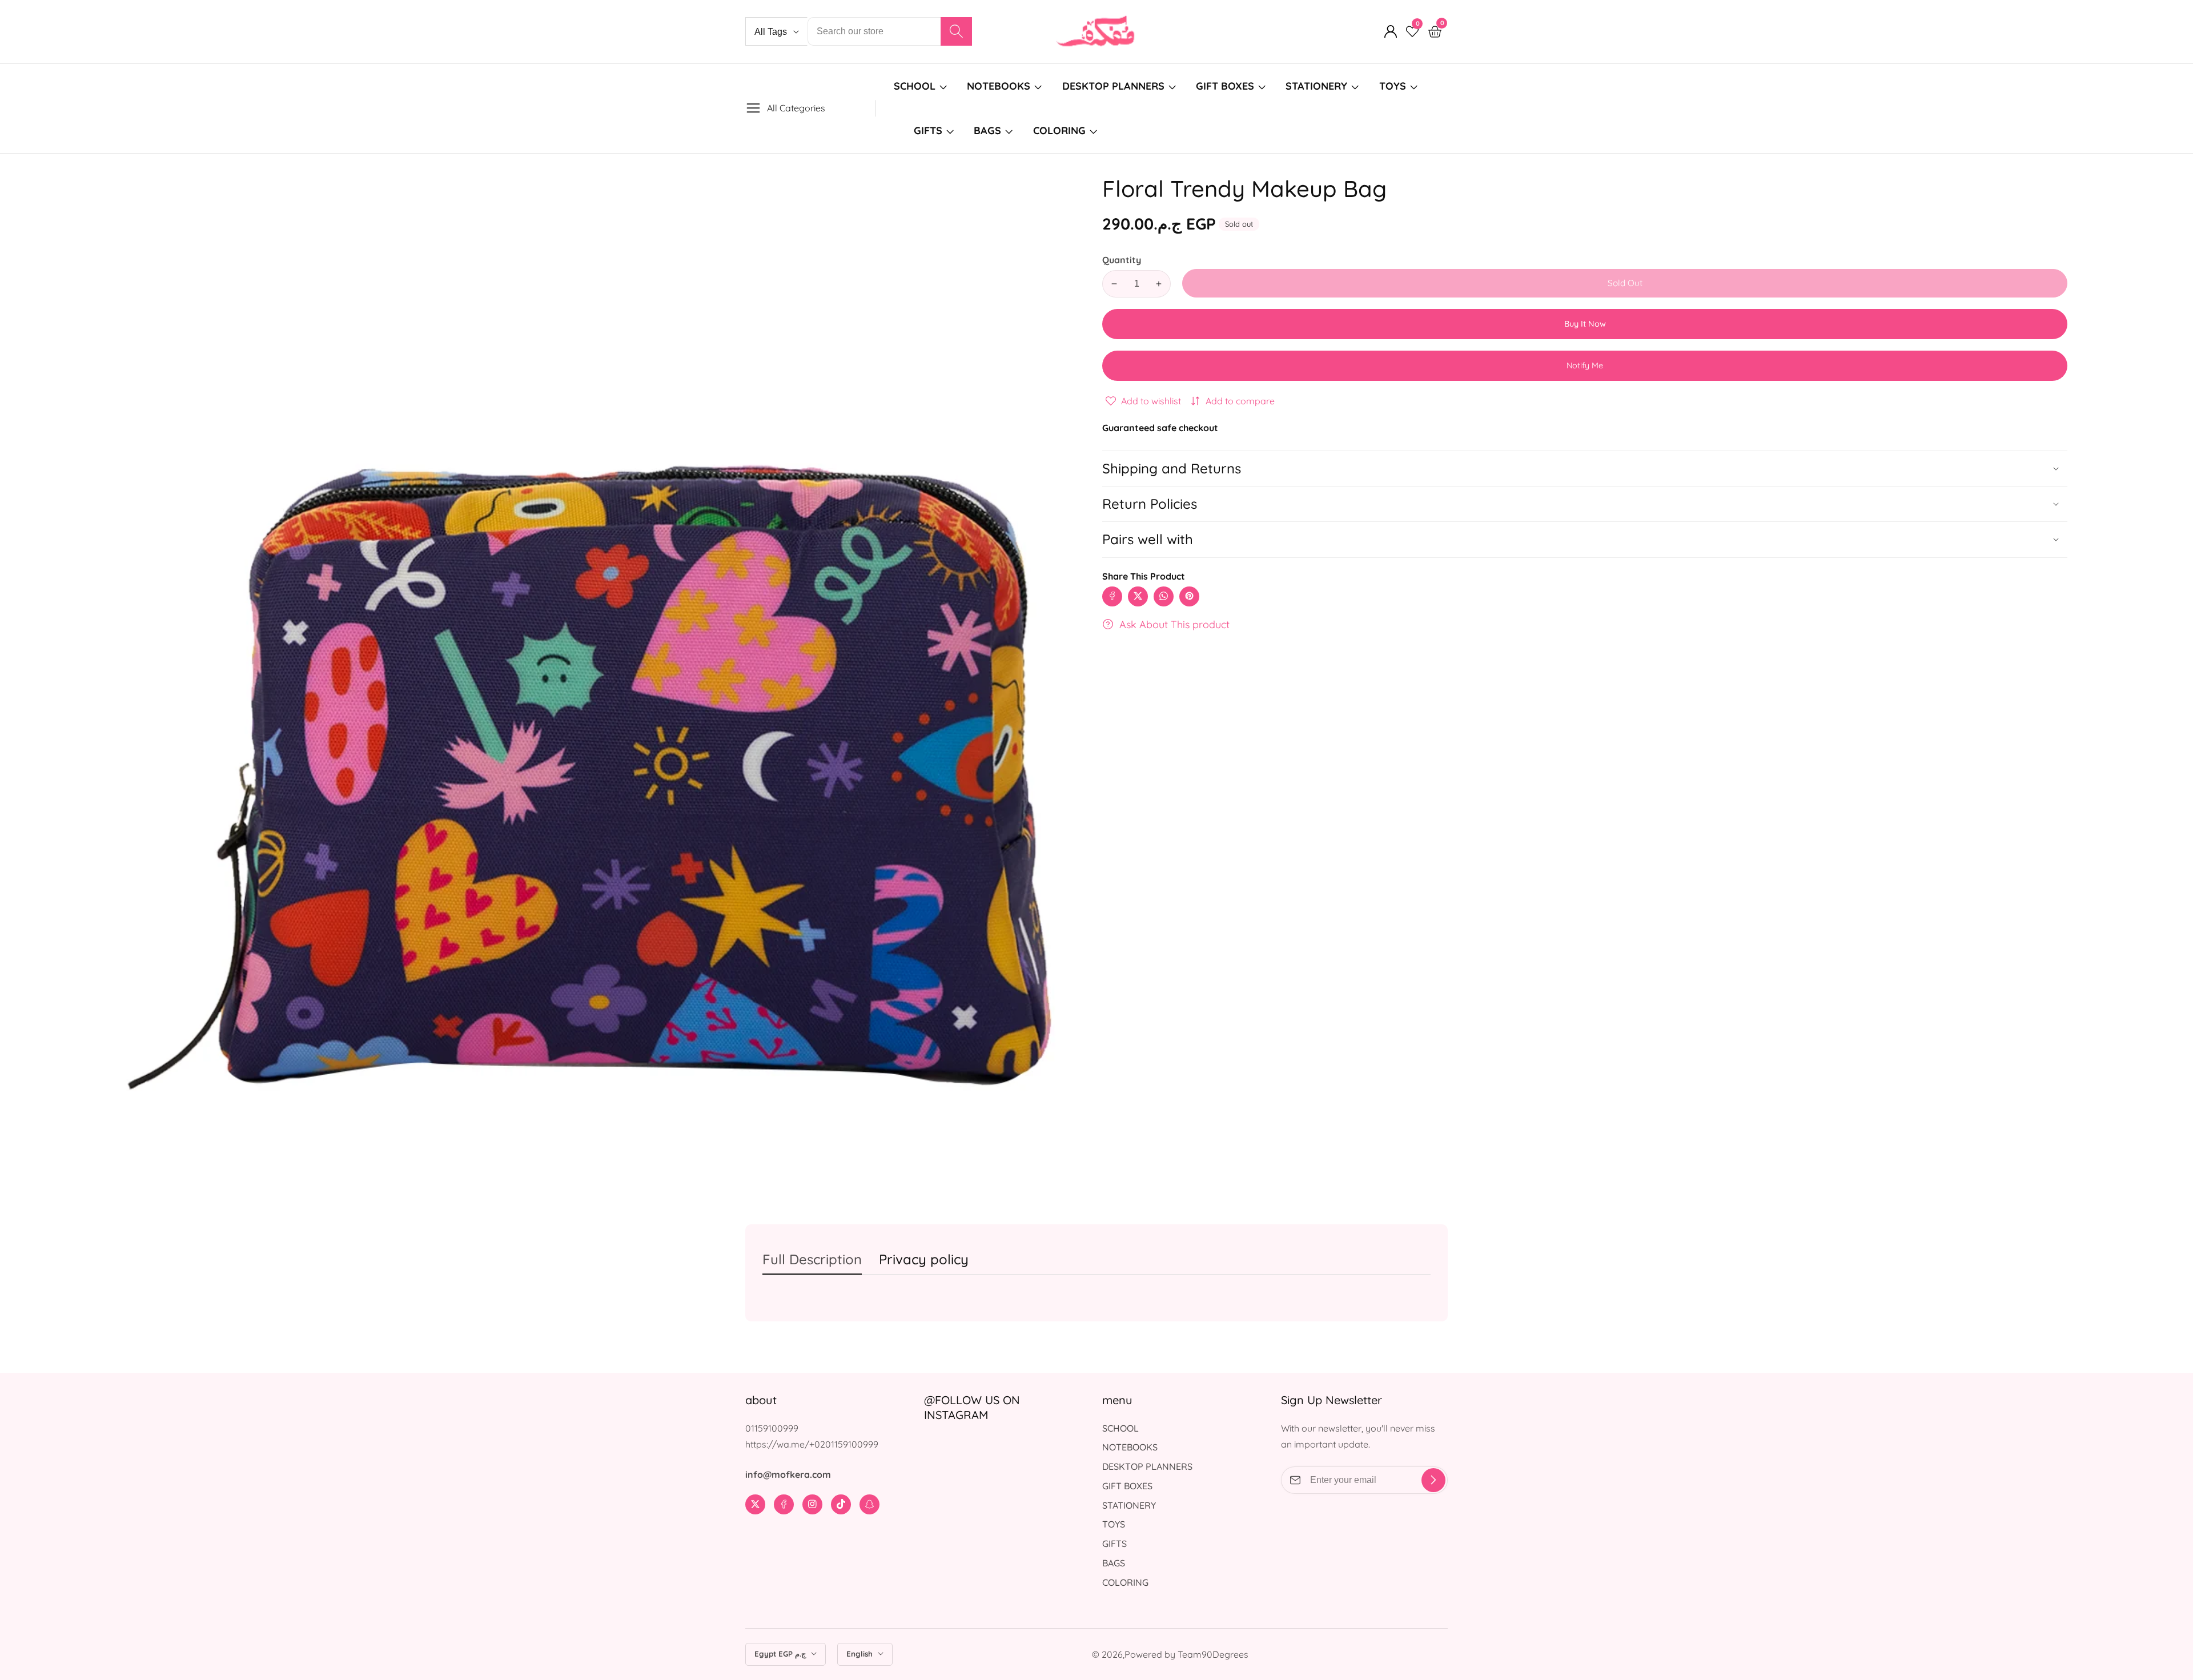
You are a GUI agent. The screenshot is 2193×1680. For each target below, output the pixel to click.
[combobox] (890, 31)
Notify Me (1585, 365)
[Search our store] (956, 31)
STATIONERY (1316, 86)
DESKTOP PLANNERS (1113, 86)
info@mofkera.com (788, 1474)
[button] (1585, 539)
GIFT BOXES (1225, 86)
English (861, 1654)
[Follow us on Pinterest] (1189, 596)
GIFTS (928, 130)
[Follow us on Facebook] (1112, 596)
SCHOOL (915, 86)
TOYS (1393, 86)
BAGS (987, 130)
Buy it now (1585, 324)
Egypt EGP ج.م (781, 1654)
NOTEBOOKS (999, 86)
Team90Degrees (1213, 1654)
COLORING (1061, 130)
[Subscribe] (1433, 1480)
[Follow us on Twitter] (1138, 596)
